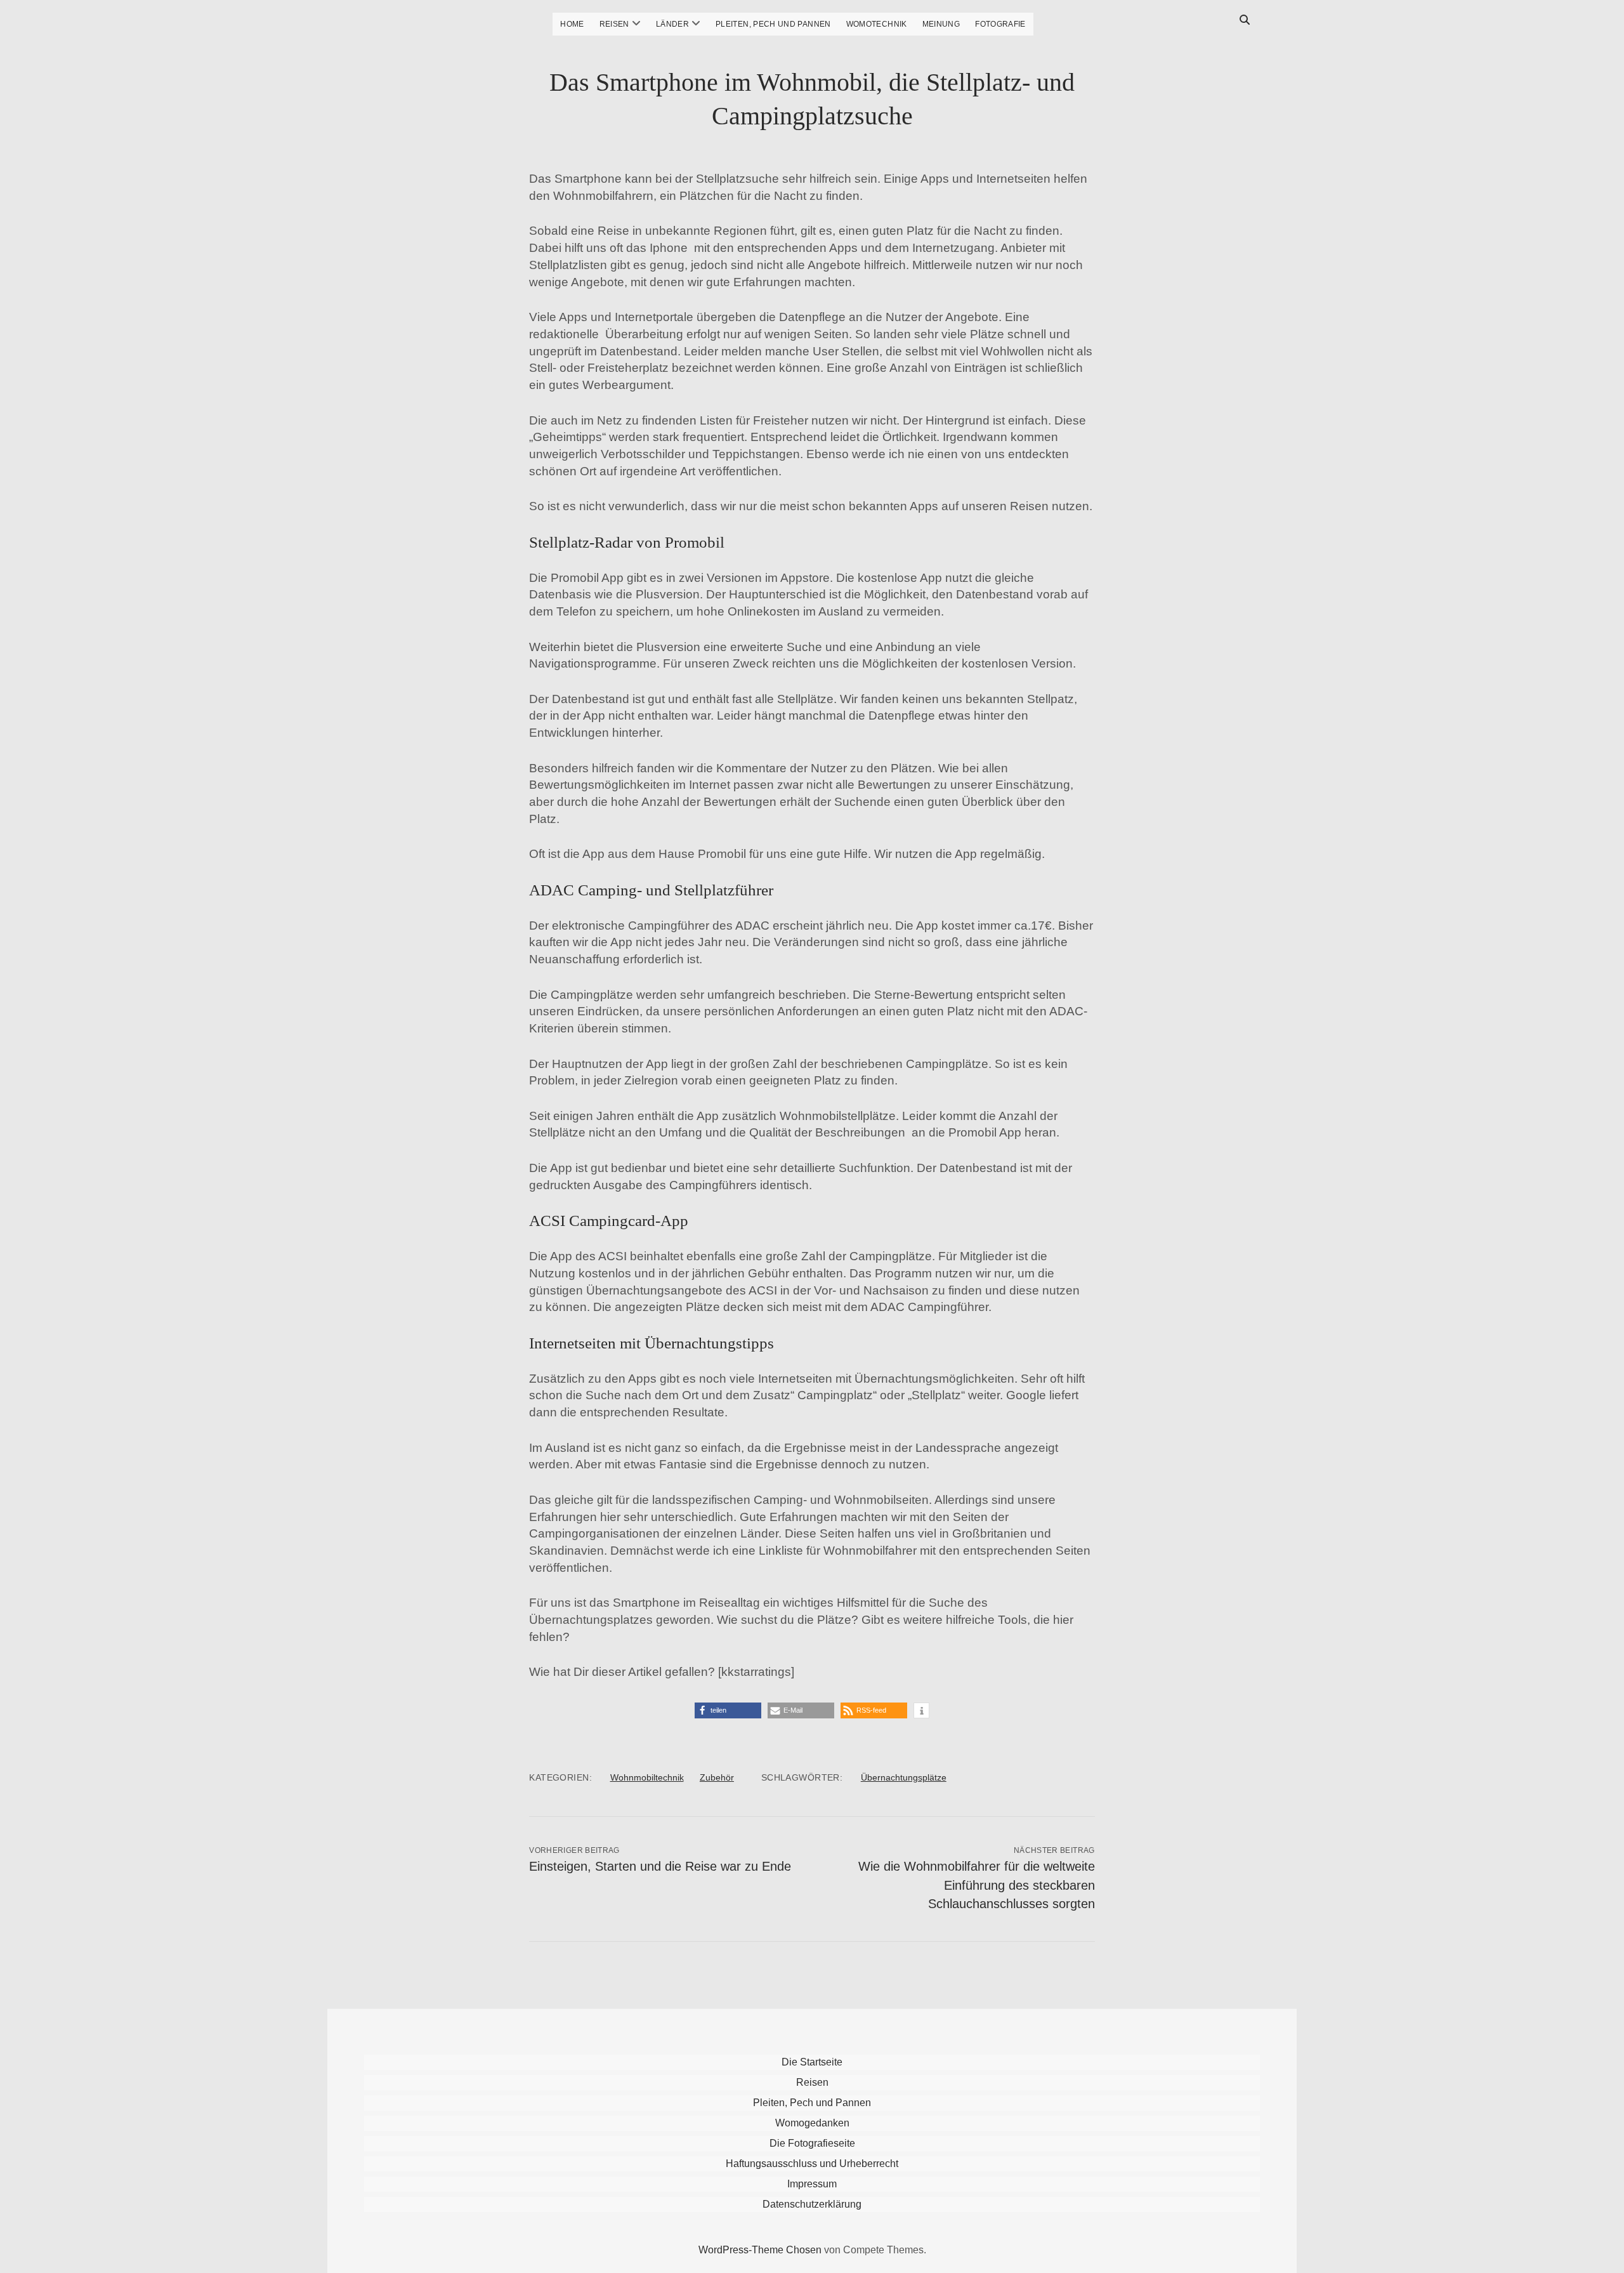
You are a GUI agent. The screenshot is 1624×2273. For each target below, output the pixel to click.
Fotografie (1000, 24)
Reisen (614, 24)
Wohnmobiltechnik (647, 1777)
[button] (728, 1710)
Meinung (941, 24)
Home (572, 24)
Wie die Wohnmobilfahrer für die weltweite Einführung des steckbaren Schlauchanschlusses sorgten (977, 1885)
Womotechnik (877, 24)
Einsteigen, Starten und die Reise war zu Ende (660, 1866)
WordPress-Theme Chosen (760, 2250)
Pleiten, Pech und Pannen (773, 24)
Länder (672, 24)
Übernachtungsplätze (904, 1777)
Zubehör (717, 1777)
